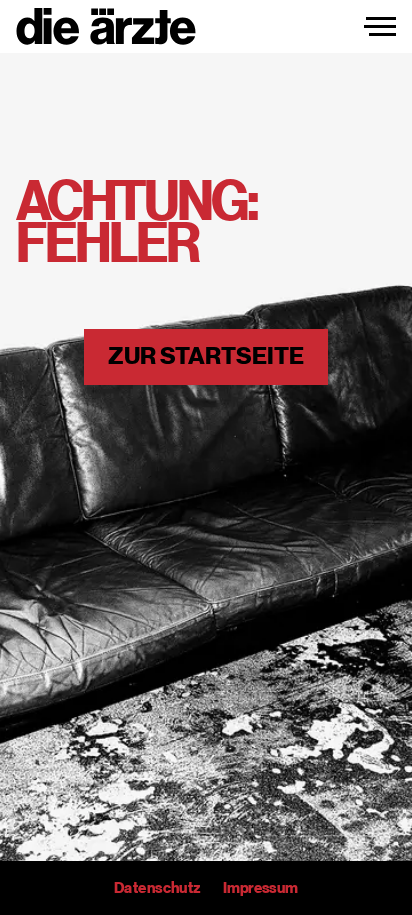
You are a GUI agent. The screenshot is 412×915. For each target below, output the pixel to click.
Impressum (260, 888)
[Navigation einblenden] (380, 27)
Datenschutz (157, 888)
